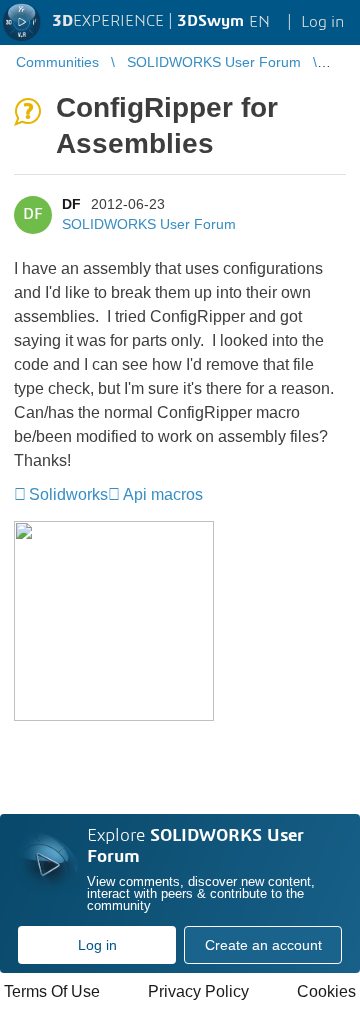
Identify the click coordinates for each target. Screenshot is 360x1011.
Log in (97, 945)
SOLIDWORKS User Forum (149, 224)
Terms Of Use (52, 991)
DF (71, 204)
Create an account (263, 945)
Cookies (326, 991)
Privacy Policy (198, 991)
